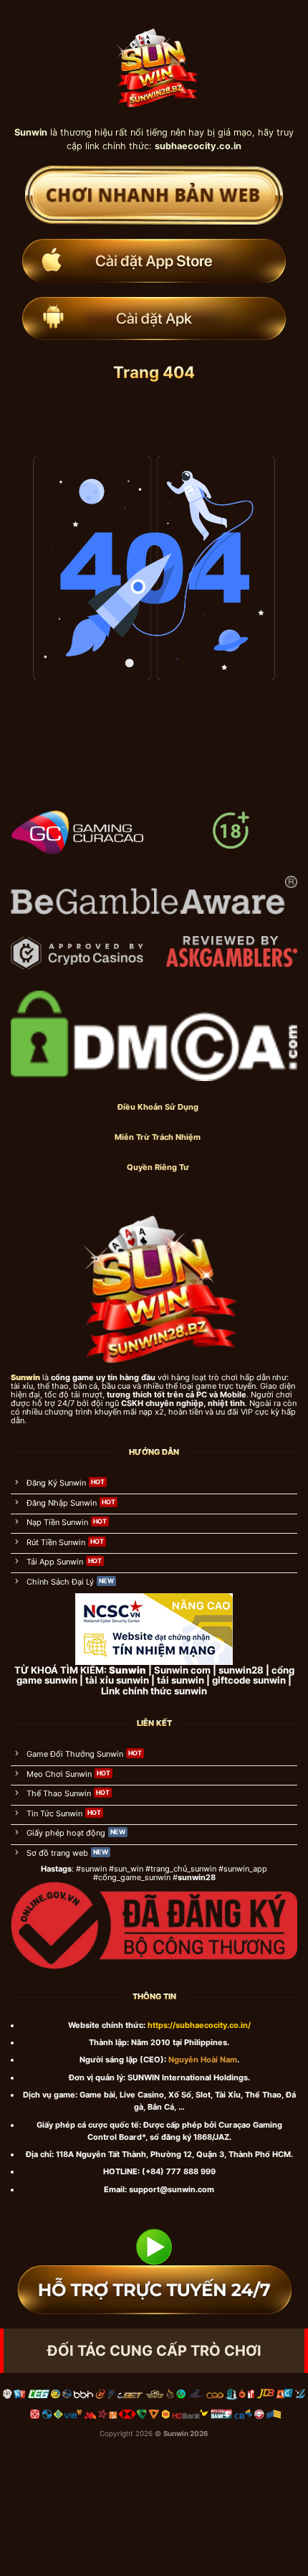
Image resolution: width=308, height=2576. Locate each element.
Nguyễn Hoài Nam (203, 2060)
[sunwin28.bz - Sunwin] (154, 62)
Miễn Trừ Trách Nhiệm (158, 1137)
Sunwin (176, 2433)
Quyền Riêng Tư (158, 1167)
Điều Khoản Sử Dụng (158, 1107)
